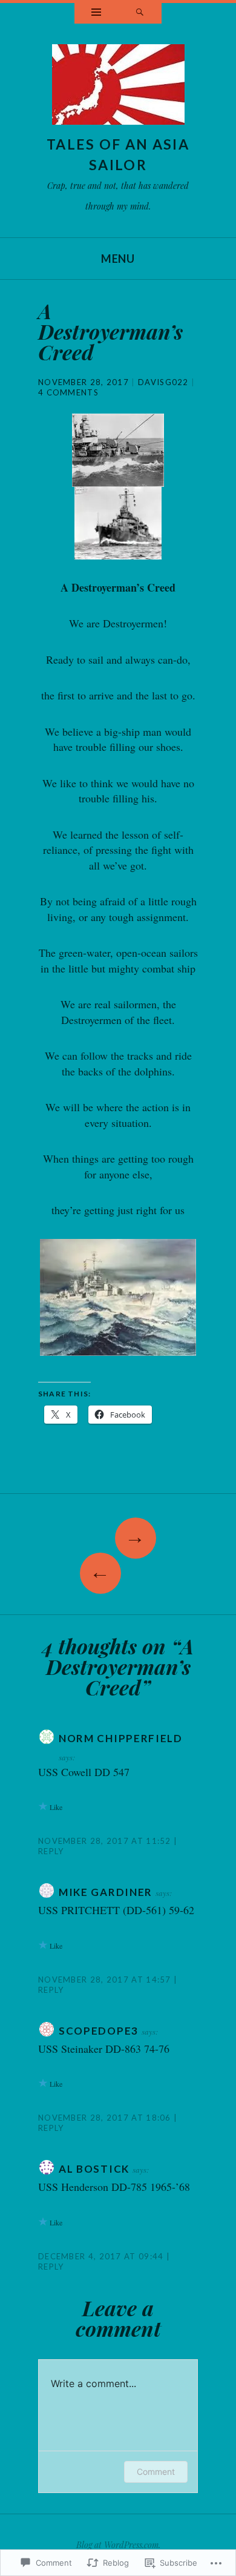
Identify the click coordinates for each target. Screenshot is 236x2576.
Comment (156, 2472)
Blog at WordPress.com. (118, 2545)
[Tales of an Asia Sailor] (118, 88)
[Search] (140, 13)
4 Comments (68, 392)
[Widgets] (96, 13)
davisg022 (163, 382)
